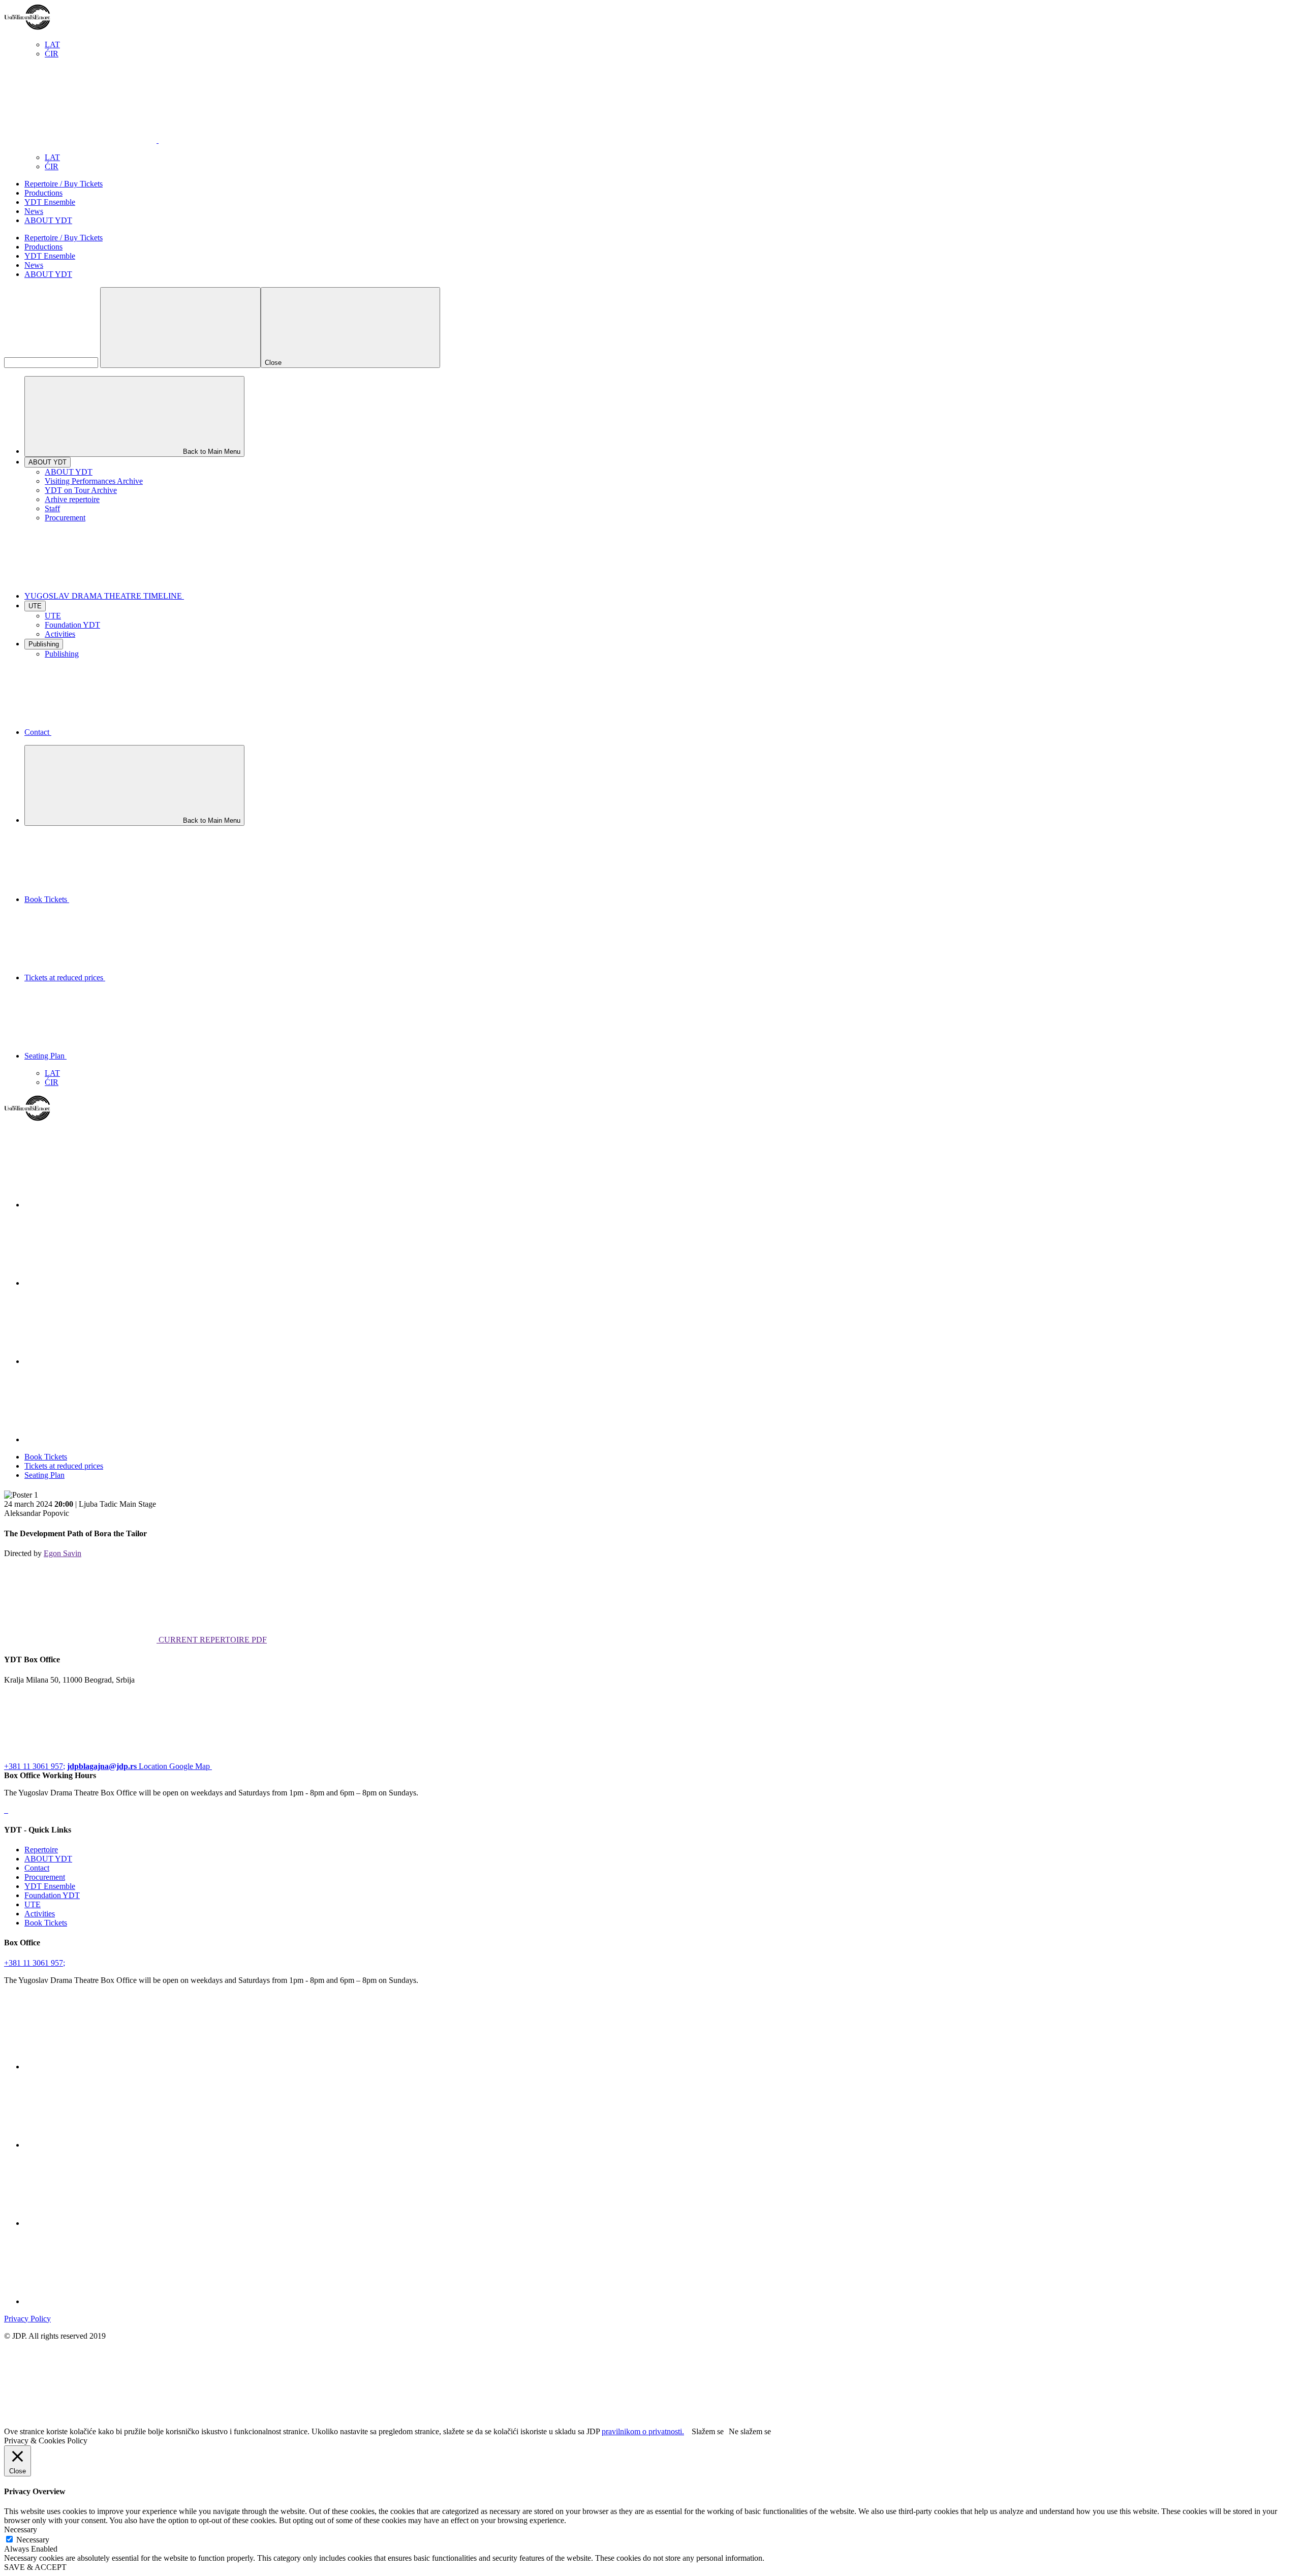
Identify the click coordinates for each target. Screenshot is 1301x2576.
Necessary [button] (21, 2530)
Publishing (62, 654)
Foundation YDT (72, 625)
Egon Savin (63, 1553)
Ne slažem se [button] (750, 2431)
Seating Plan (44, 1475)
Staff (52, 508)
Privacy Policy (27, 2319)
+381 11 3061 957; (35, 1766)
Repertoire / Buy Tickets (64, 184)
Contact (37, 1868)
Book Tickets (46, 1457)
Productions (43, 193)
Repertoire (41, 1850)
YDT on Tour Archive (81, 490)
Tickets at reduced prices (64, 1466)
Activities (60, 634)
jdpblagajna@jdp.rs (102, 1766)
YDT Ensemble (50, 202)
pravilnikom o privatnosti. (643, 2431)
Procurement (65, 518)
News (34, 211)
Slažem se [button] (708, 2431)
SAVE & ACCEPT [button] (35, 2567)
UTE (53, 616)
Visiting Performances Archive (94, 481)
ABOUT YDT (48, 220)
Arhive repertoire (72, 499)
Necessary (33, 2540)
